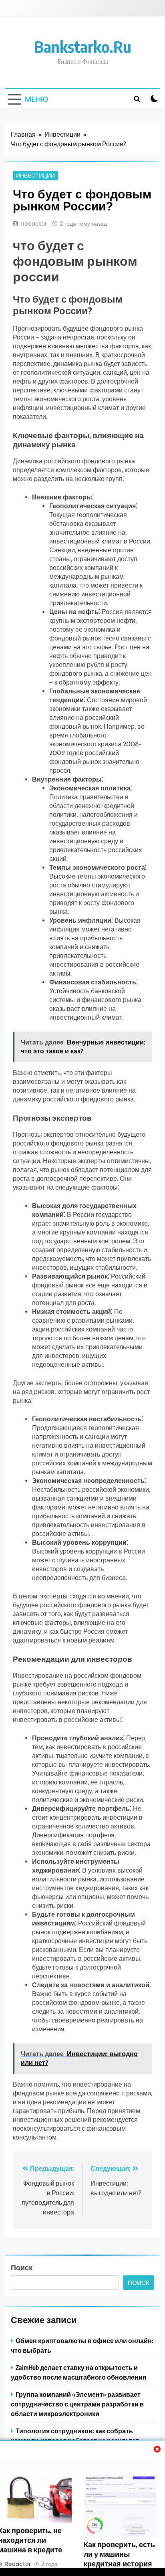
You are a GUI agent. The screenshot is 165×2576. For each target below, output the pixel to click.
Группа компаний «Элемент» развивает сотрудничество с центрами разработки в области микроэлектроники (77, 2404)
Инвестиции (35, 176)
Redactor (34, 224)
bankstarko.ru (83, 46)
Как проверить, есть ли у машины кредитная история (119, 2554)
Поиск (22, 2267)
